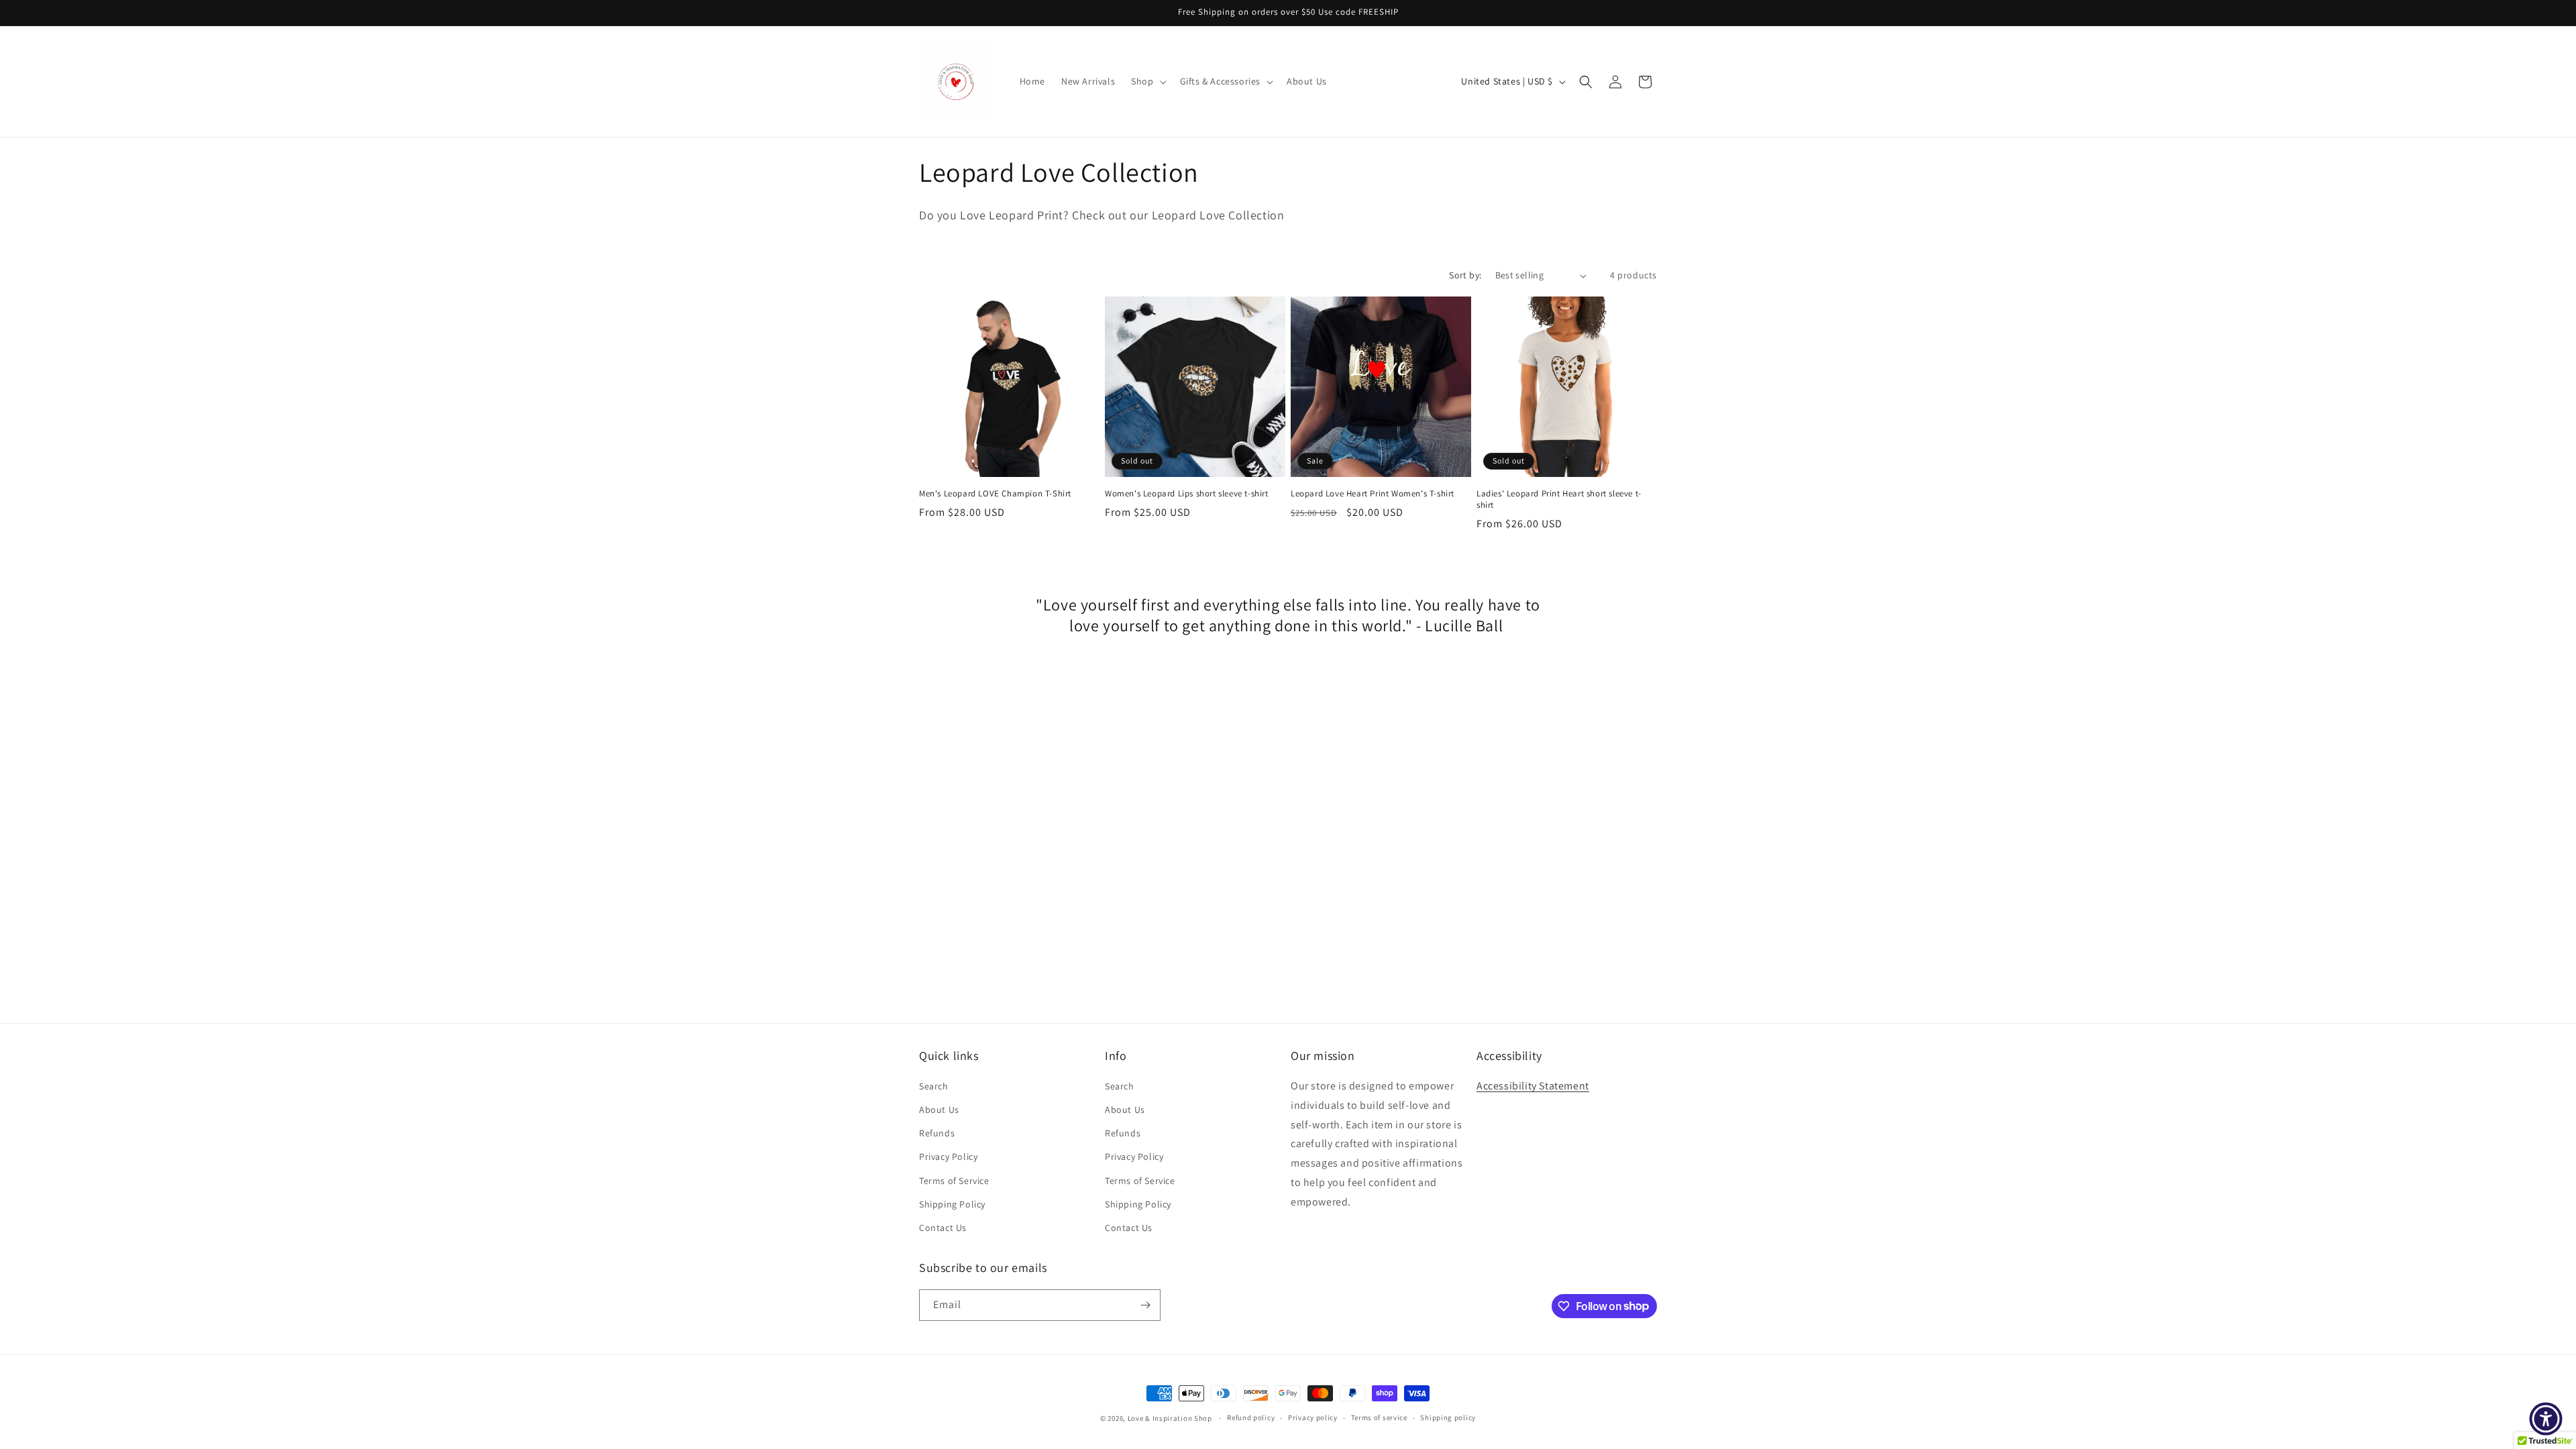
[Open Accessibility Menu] (2546, 1419)
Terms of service (1379, 1417)
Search (934, 1086)
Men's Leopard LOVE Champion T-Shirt (995, 494)
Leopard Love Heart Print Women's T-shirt (1373, 494)
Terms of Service (954, 1181)
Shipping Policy (952, 1204)
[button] (1147, 81)
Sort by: (1465, 275)
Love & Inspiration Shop (1171, 1418)
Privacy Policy (948, 1157)
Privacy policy (1313, 1417)
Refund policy (1251, 1417)
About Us (939, 1110)
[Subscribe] (1145, 1305)
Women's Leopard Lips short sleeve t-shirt (1187, 494)
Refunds (937, 1133)
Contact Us (943, 1228)
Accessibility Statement (1533, 1086)
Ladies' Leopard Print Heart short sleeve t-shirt (1559, 499)
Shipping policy (1448, 1417)
